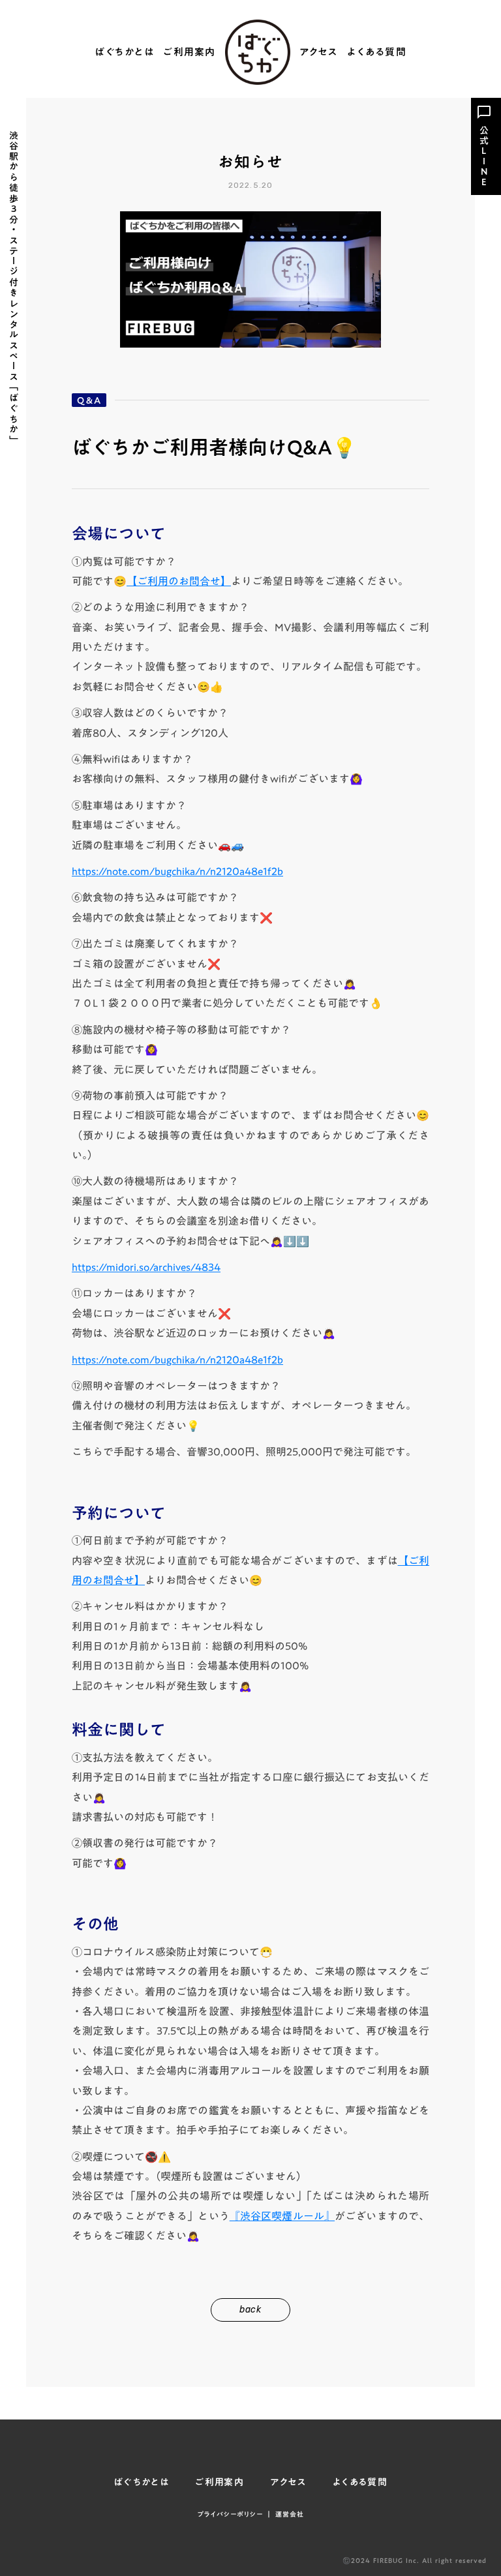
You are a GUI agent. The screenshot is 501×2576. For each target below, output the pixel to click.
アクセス (319, 52)
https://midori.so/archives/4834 (146, 1267)
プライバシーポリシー (230, 2514)
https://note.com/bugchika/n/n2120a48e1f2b (177, 871)
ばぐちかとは (124, 52)
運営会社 (290, 2514)
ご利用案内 (190, 52)
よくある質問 (377, 52)
